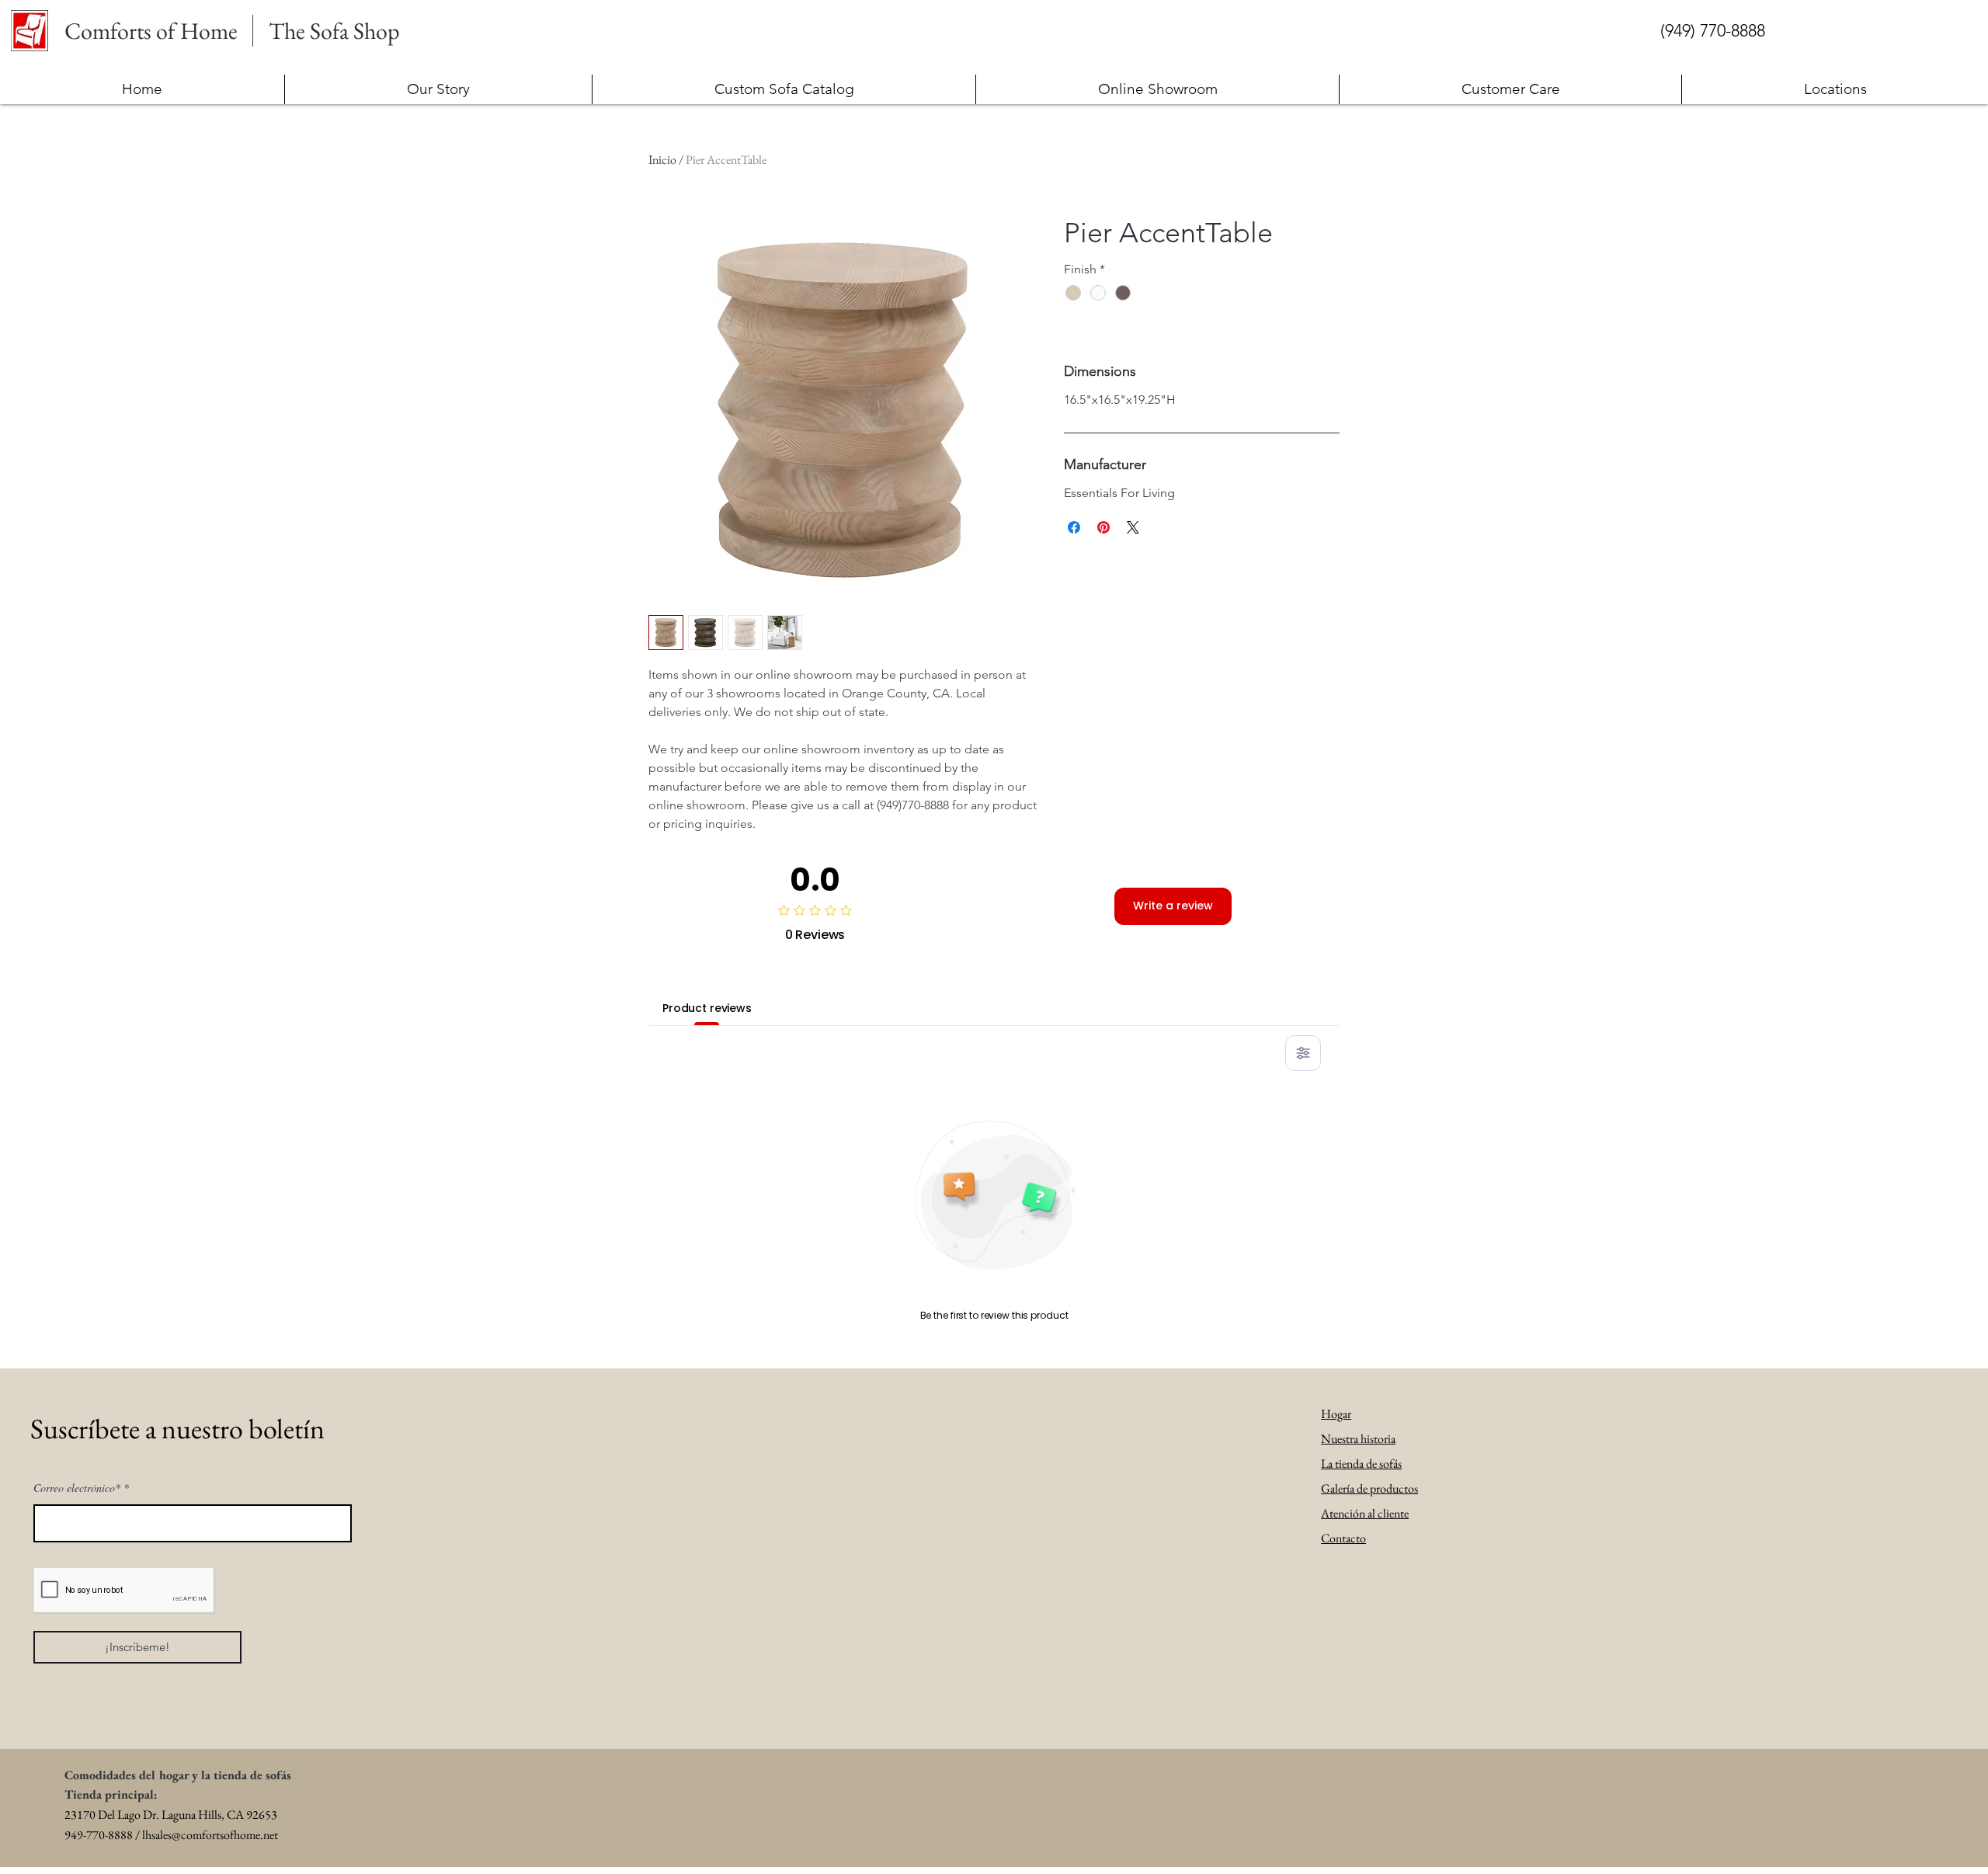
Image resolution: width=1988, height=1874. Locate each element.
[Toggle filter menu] (1303, 1053)
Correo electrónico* (77, 1488)
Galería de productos (1369, 1488)
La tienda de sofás (1361, 1464)
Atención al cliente (1365, 1513)
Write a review (1173, 906)
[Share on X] (1133, 527)
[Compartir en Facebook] (1074, 527)
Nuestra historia (1358, 1439)
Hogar (1336, 1414)
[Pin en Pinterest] (1103, 527)
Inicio (662, 160)
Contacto (1343, 1538)
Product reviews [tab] (707, 1008)
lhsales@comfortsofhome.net (210, 1835)
